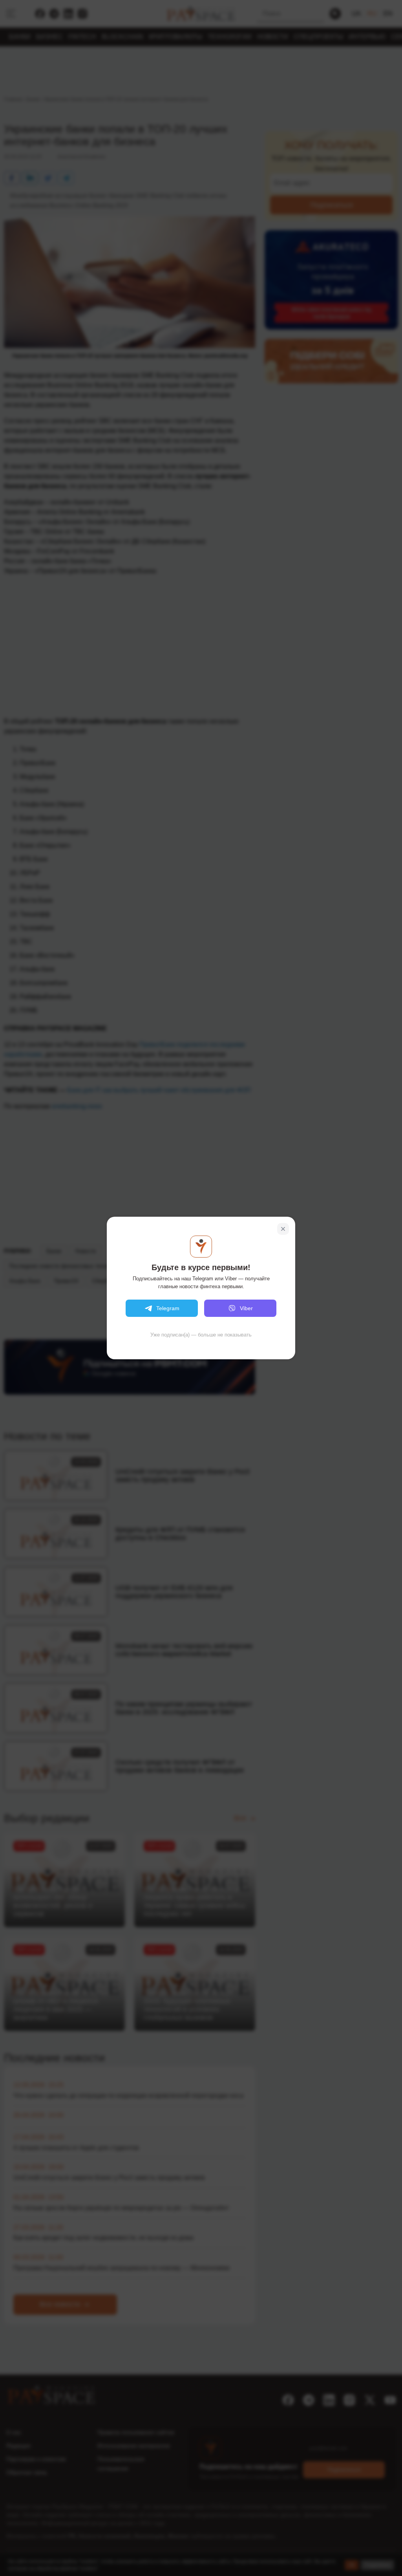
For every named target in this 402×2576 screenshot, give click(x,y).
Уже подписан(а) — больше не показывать (201, 1335)
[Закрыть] (283, 1229)
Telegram (168, 1308)
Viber (246, 1308)
